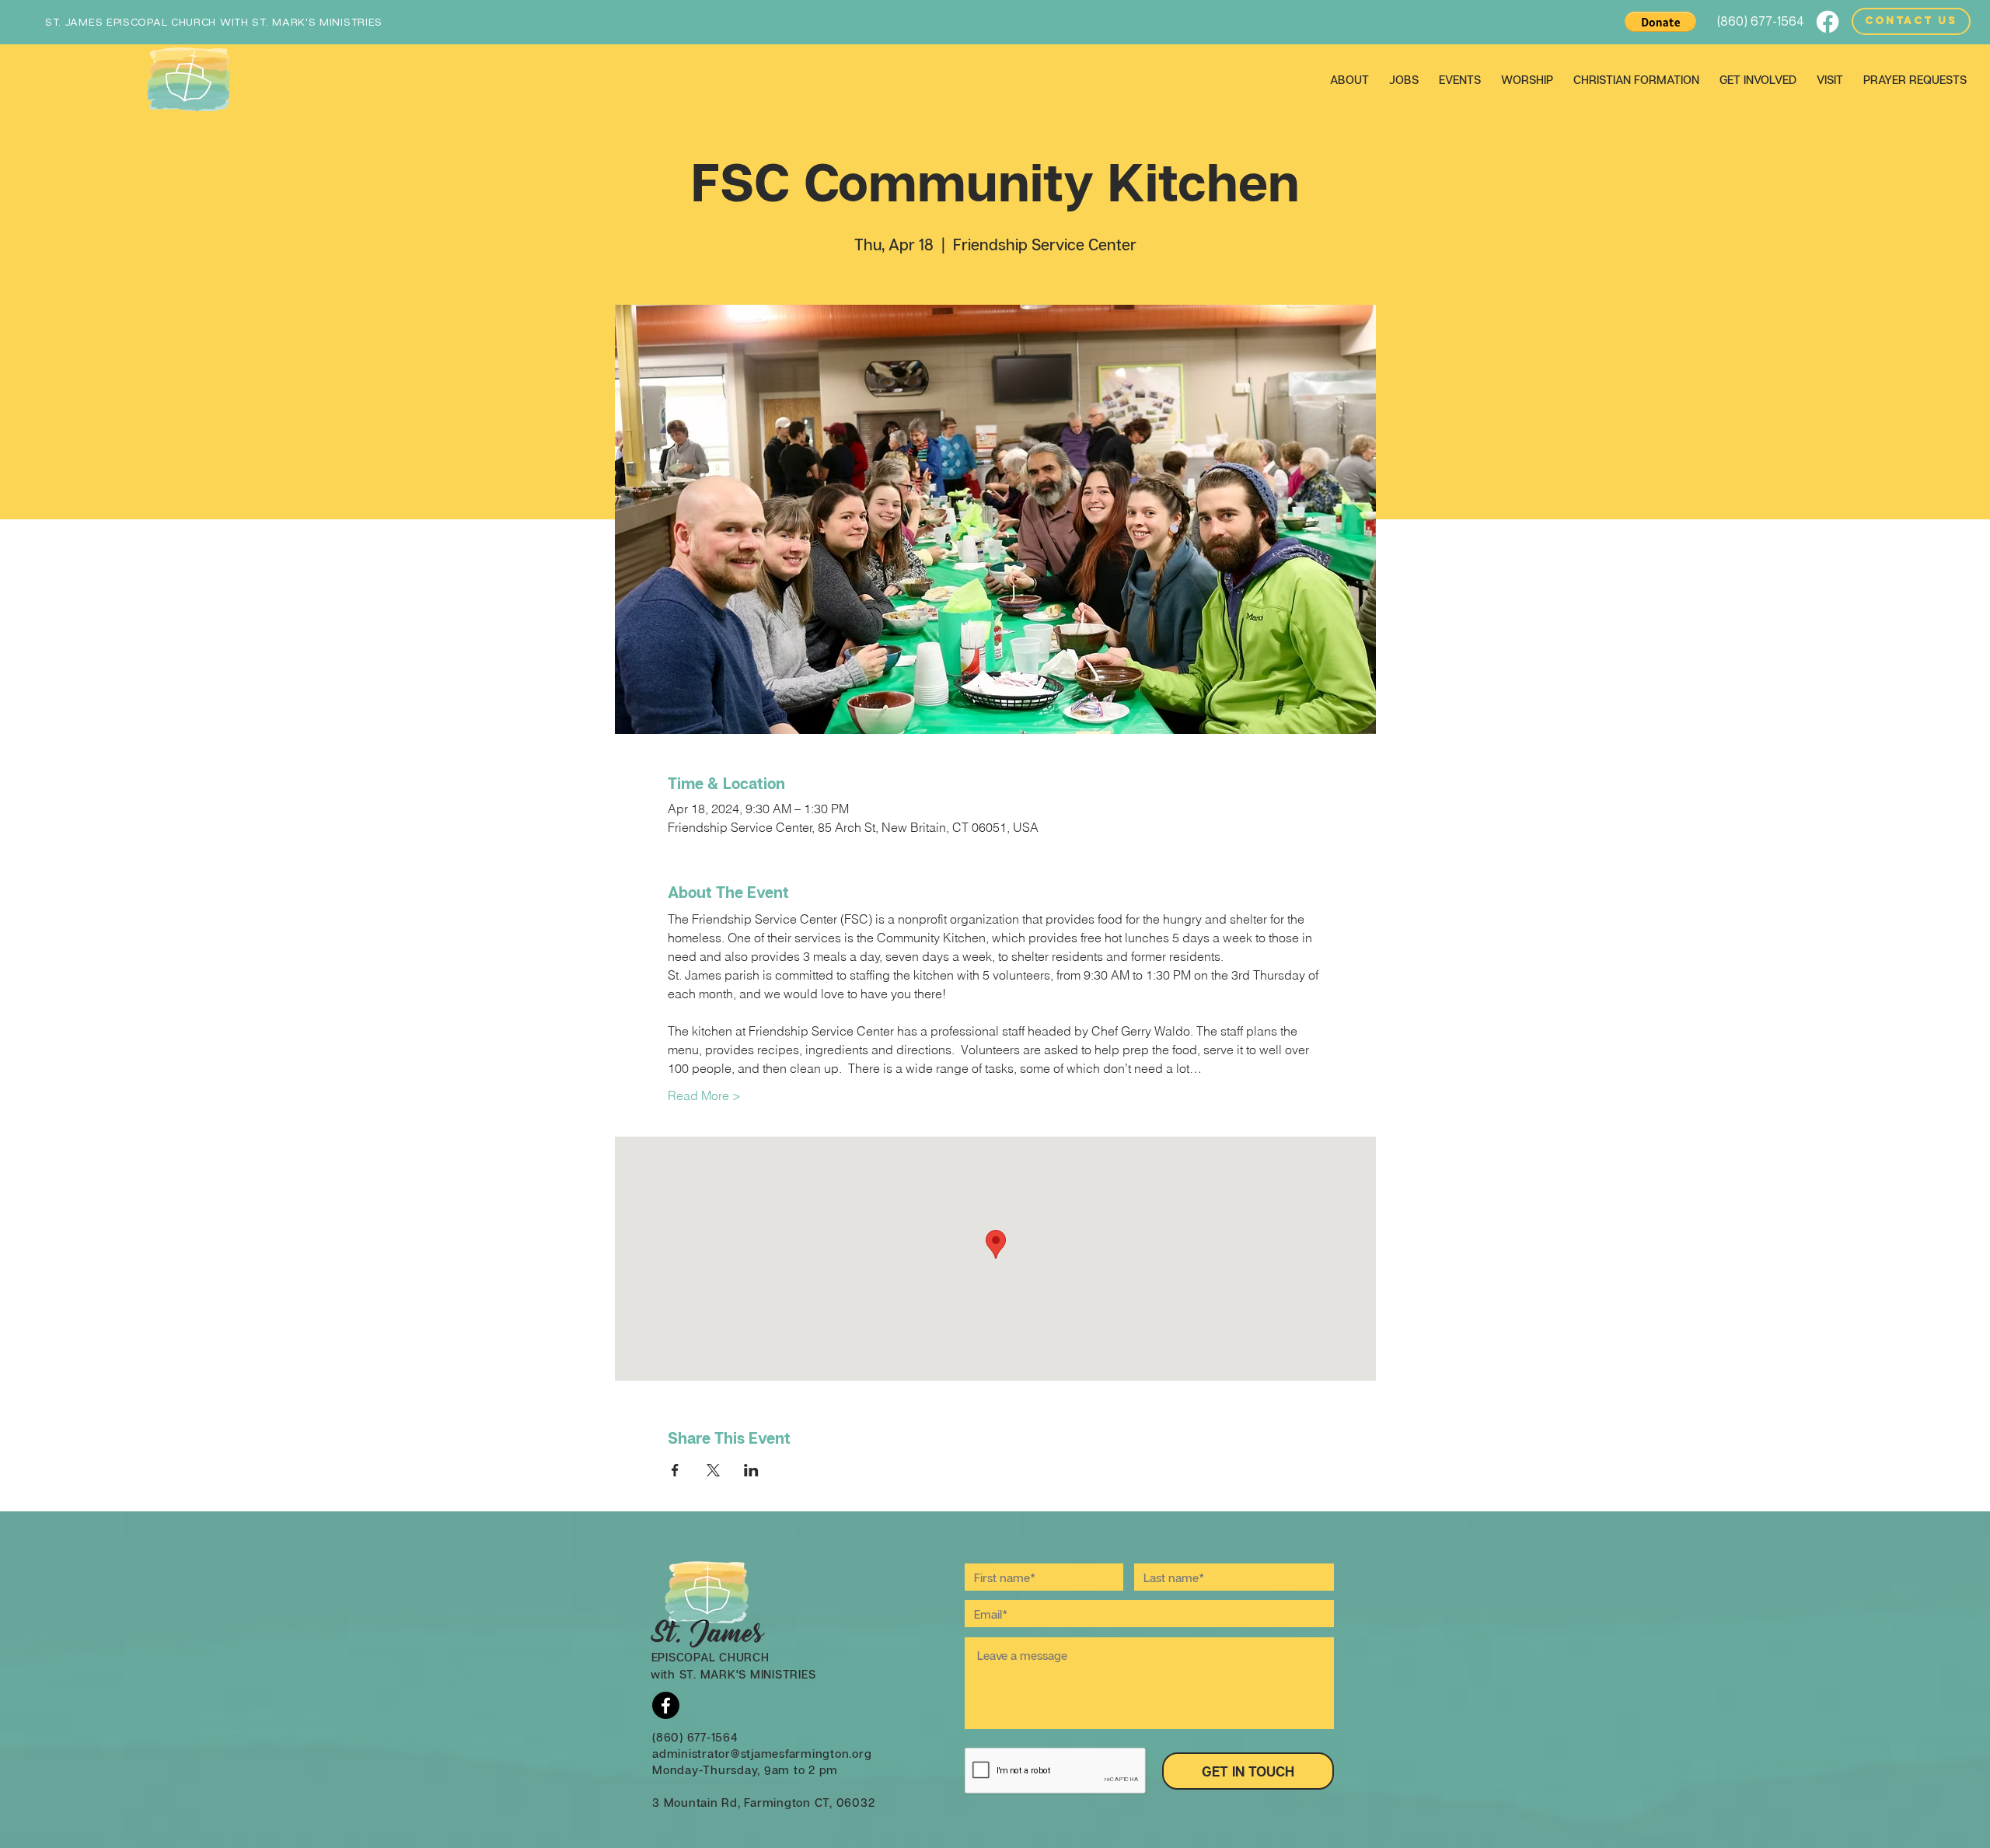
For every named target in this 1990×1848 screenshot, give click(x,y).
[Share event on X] (713, 1470)
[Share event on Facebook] (675, 1470)
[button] (1660, 22)
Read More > (704, 1095)
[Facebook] (1828, 22)
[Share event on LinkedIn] (751, 1470)
